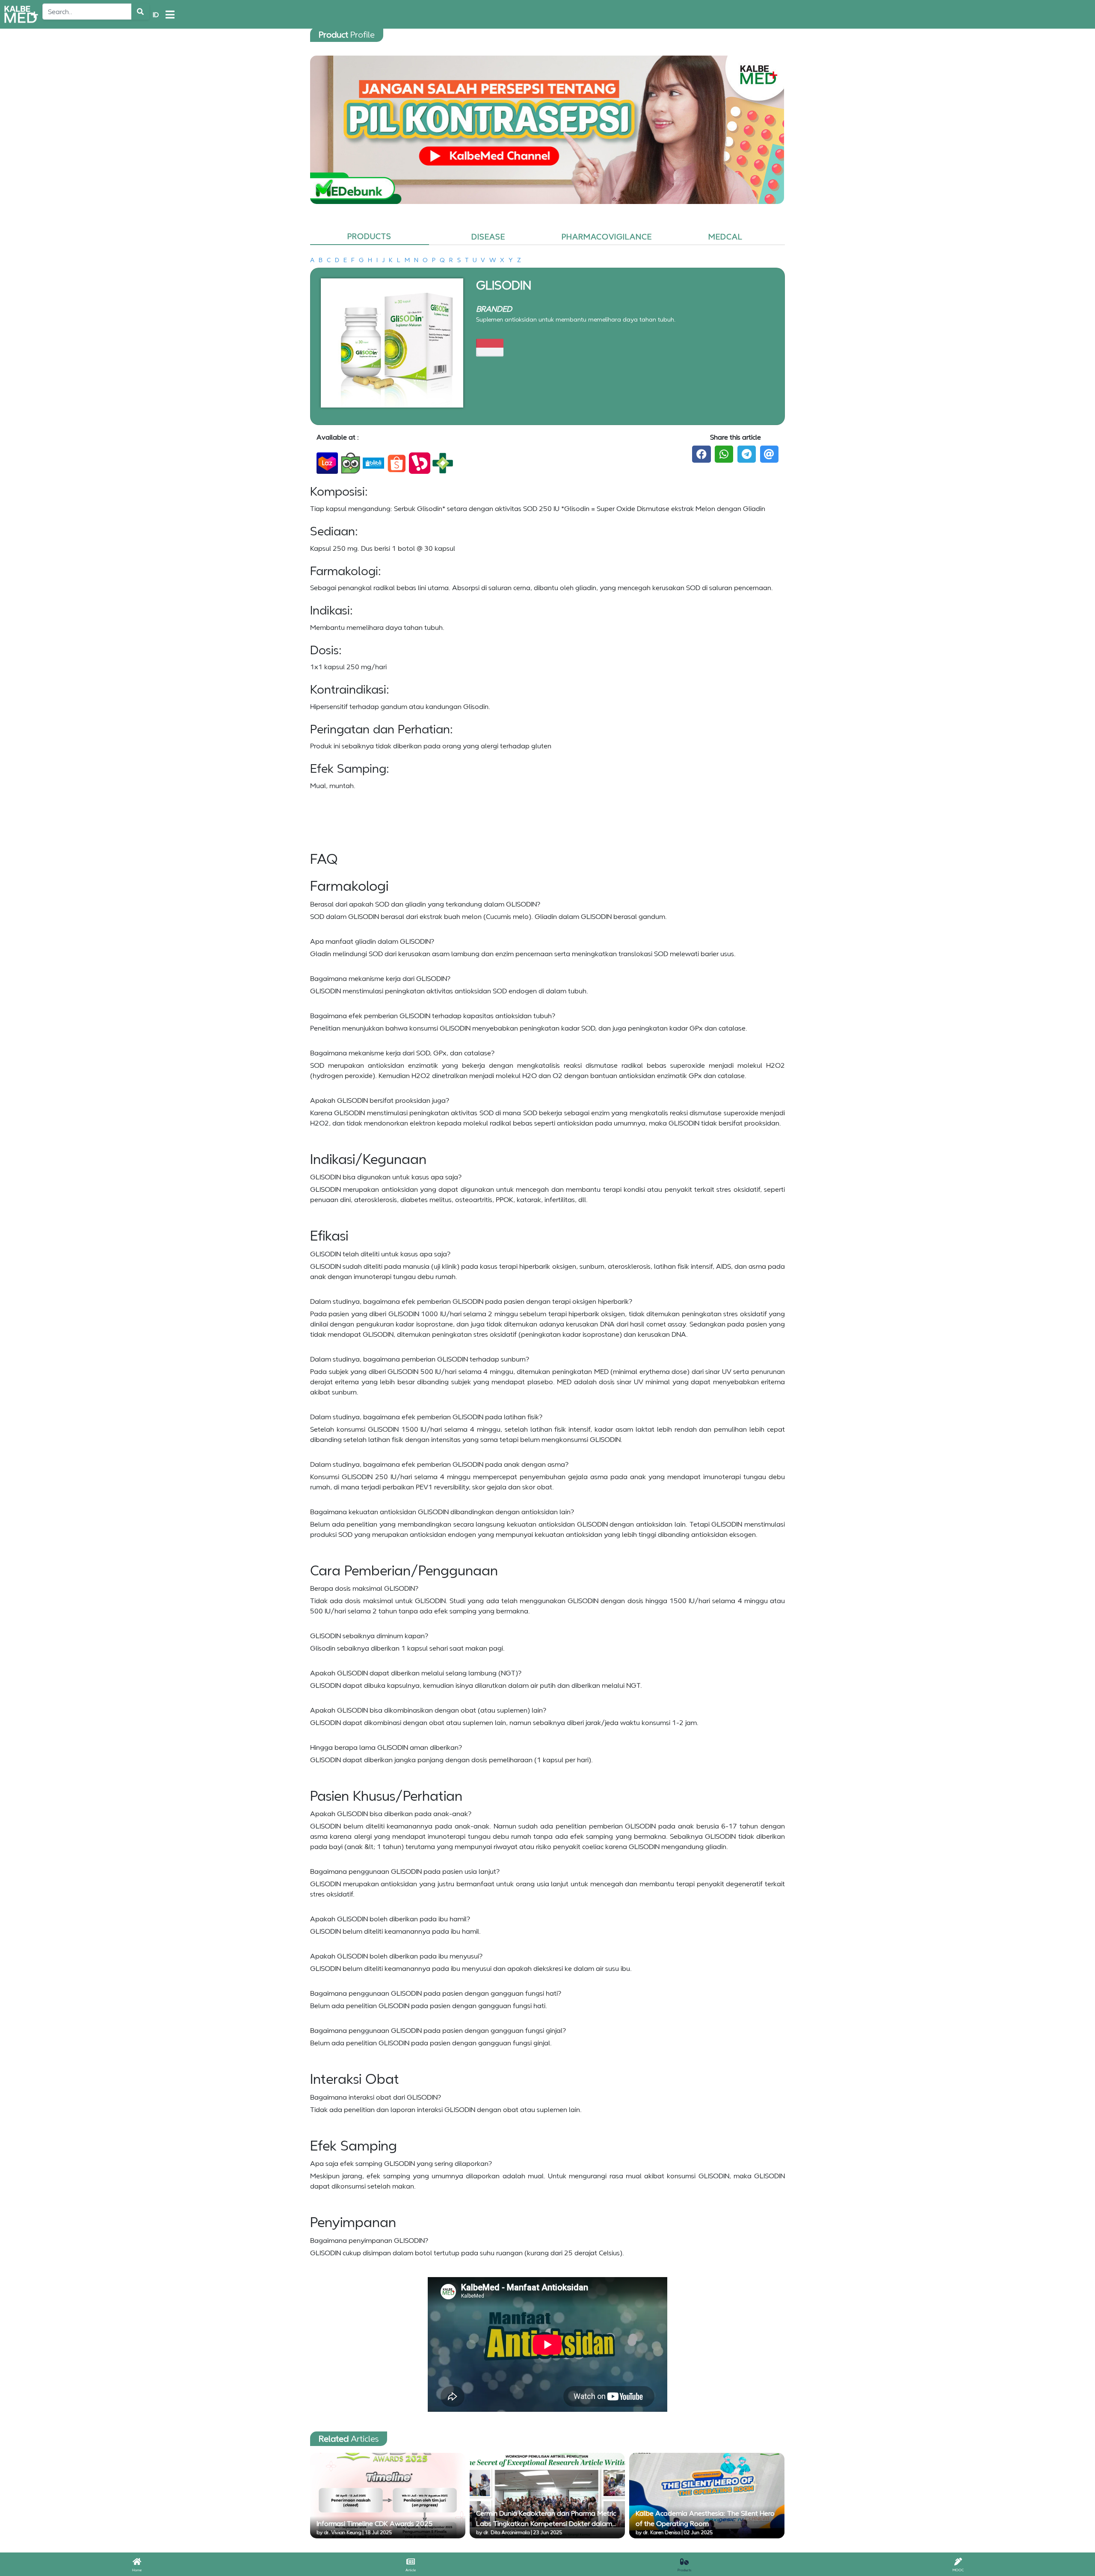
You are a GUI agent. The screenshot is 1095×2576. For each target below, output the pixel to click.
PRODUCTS (369, 236)
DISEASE (488, 236)
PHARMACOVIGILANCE (607, 236)
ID (156, 15)
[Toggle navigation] (170, 15)
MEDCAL (725, 236)
